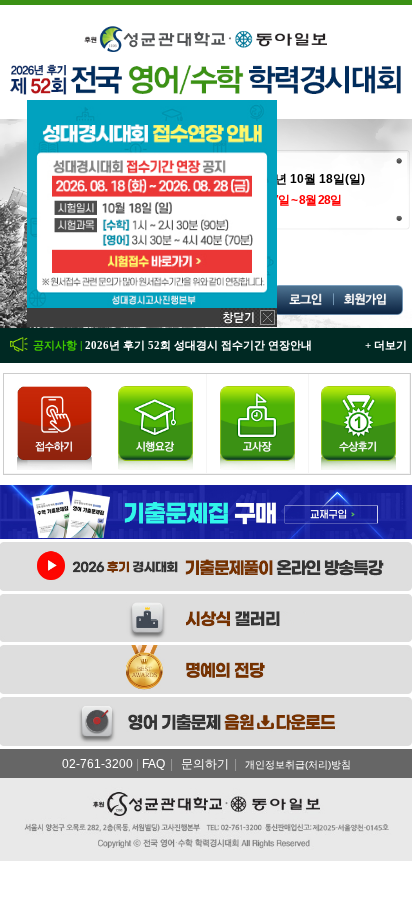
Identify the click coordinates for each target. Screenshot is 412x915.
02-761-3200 (97, 764)
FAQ (153, 764)
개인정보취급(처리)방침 (298, 764)
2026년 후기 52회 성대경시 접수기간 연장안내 (198, 345)
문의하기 (205, 764)
